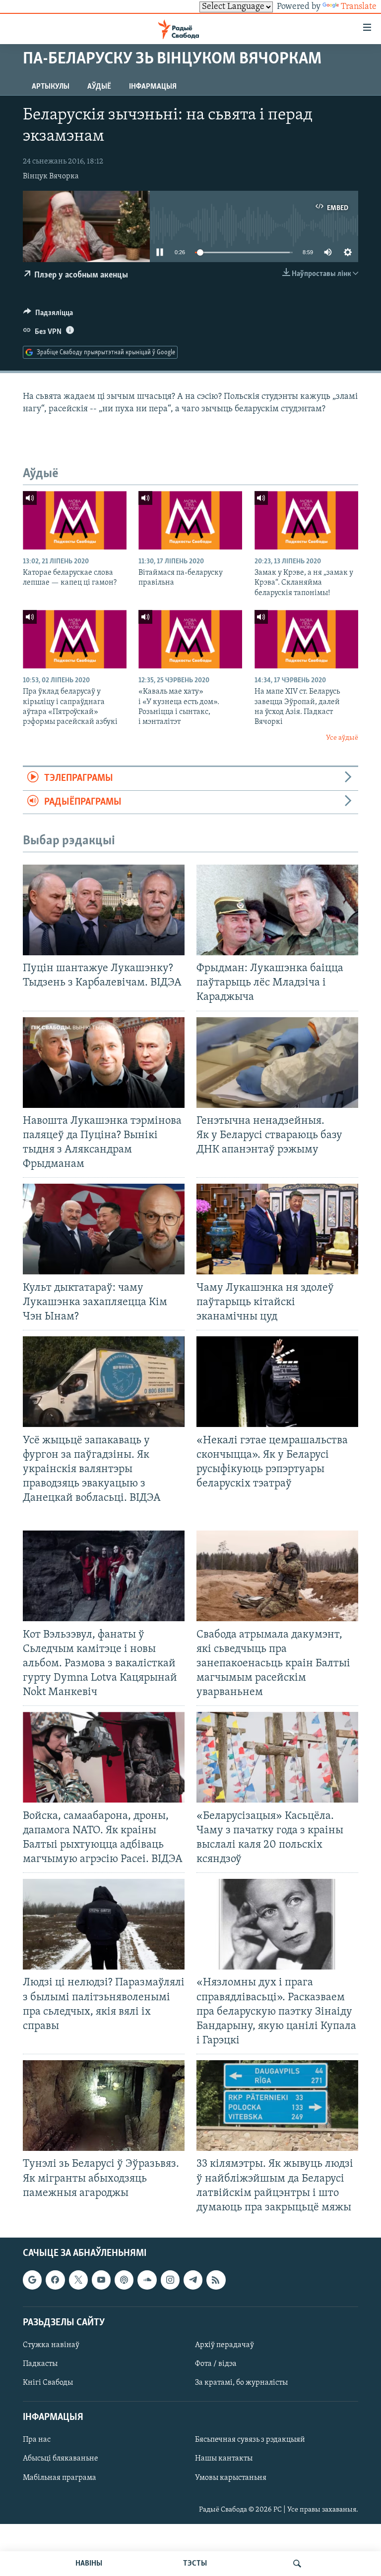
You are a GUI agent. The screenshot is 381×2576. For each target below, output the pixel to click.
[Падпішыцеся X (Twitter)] (78, 2280)
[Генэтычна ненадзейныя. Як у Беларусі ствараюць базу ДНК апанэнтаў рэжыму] (277, 1063)
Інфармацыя (153, 87)
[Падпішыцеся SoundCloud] (147, 2280)
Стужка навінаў (51, 2345)
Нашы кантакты (224, 2459)
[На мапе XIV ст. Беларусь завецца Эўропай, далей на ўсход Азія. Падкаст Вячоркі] (306, 639)
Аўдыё (99, 87)
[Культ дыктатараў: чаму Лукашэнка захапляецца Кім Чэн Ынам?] (104, 1229)
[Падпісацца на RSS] (216, 2280)
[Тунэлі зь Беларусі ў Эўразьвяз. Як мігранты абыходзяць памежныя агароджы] (104, 2106)
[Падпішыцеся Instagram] (170, 2280)
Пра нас (37, 2440)
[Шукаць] (297, 2564)
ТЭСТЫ (195, 2564)
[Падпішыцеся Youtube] (101, 2280)
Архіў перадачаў (224, 2345)
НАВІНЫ (89, 2564)
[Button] (48, 315)
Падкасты (40, 2364)
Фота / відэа (216, 2364)
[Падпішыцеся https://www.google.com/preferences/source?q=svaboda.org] (32, 2280)
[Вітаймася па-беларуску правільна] (190, 520)
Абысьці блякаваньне (61, 2459)
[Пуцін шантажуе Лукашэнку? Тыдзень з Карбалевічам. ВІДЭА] (104, 910)
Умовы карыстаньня (231, 2477)
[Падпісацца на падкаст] (124, 2280)
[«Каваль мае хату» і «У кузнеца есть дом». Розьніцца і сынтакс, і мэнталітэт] (190, 639)
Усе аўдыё (342, 738)
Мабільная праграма (60, 2477)
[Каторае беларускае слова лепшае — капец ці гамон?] (75, 520)
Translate (359, 7)
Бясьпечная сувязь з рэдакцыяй (250, 2440)
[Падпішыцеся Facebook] (55, 2280)
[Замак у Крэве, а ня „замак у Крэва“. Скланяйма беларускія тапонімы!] (306, 520)
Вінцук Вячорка (51, 176)
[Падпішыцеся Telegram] (193, 2280)
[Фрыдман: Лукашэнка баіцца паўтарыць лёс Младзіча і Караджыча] (277, 910)
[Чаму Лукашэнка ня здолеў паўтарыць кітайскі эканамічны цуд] (277, 1229)
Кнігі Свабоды (48, 2383)
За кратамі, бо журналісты (241, 2383)
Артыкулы (51, 87)
